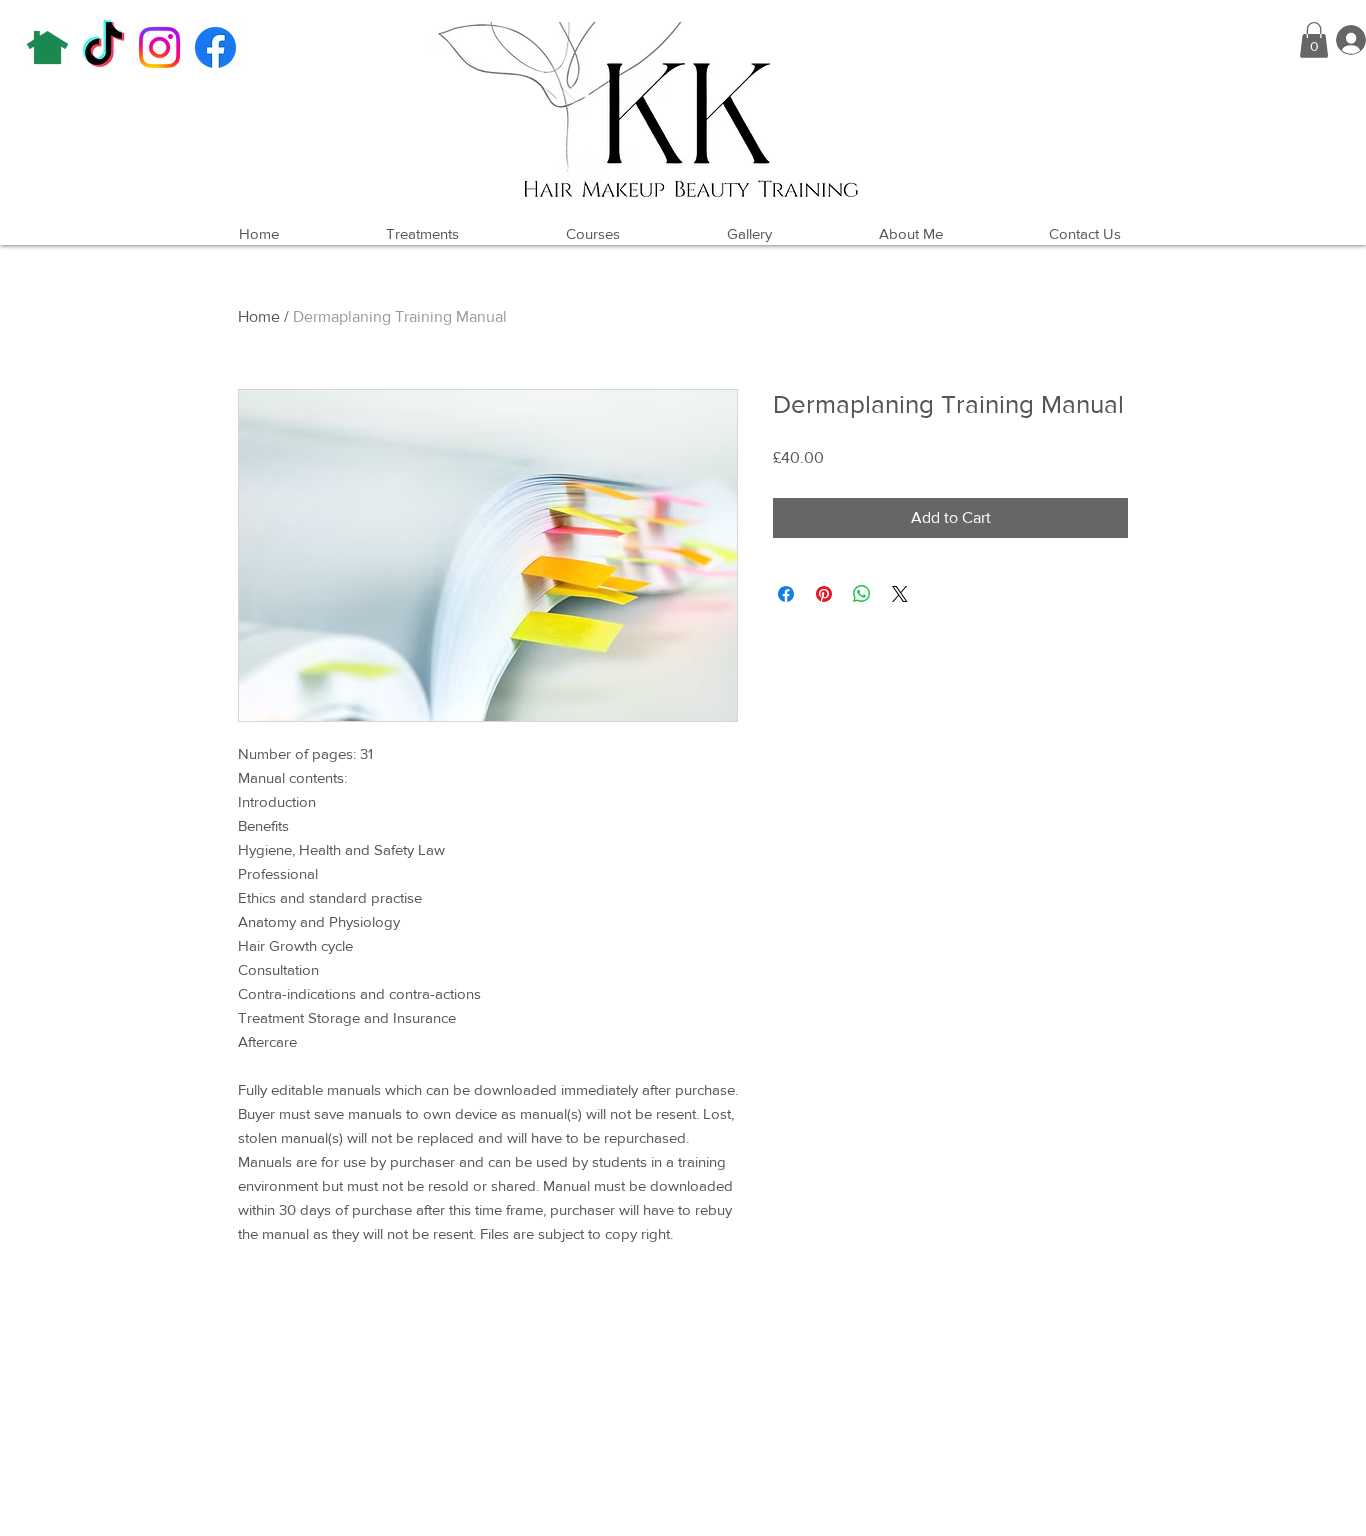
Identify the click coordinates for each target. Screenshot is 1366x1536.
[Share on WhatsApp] (862, 594)
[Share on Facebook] (786, 594)
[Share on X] (900, 594)
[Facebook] (215, 47)
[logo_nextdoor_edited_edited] (47, 47)
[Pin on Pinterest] (824, 594)
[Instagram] (159, 47)
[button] (1314, 40)
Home (259, 316)
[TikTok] (103, 47)
